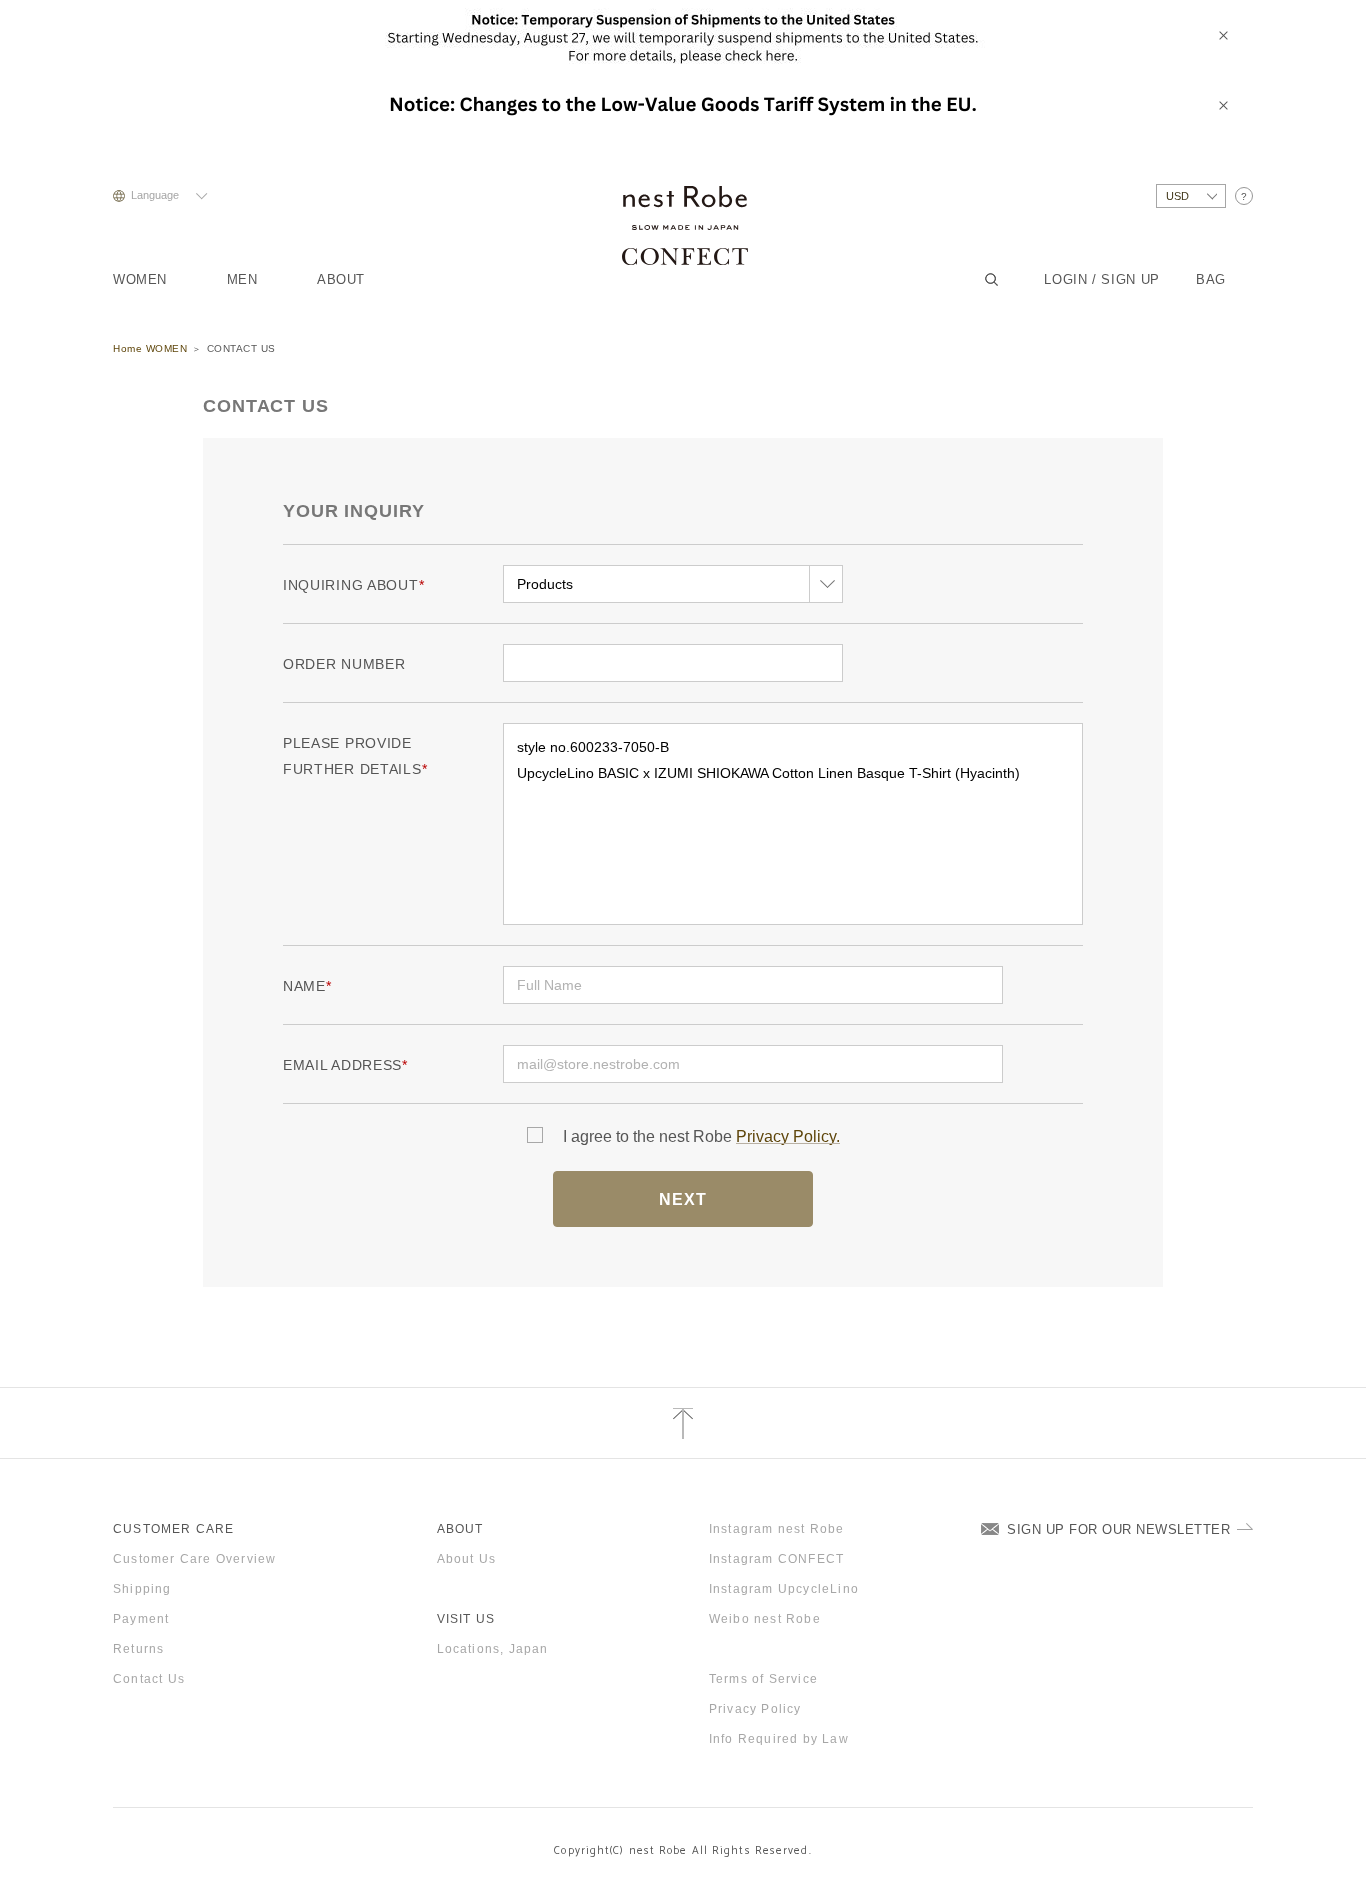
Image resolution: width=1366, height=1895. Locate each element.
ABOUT (341, 279)
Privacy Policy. (788, 1136)
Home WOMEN (150, 348)
